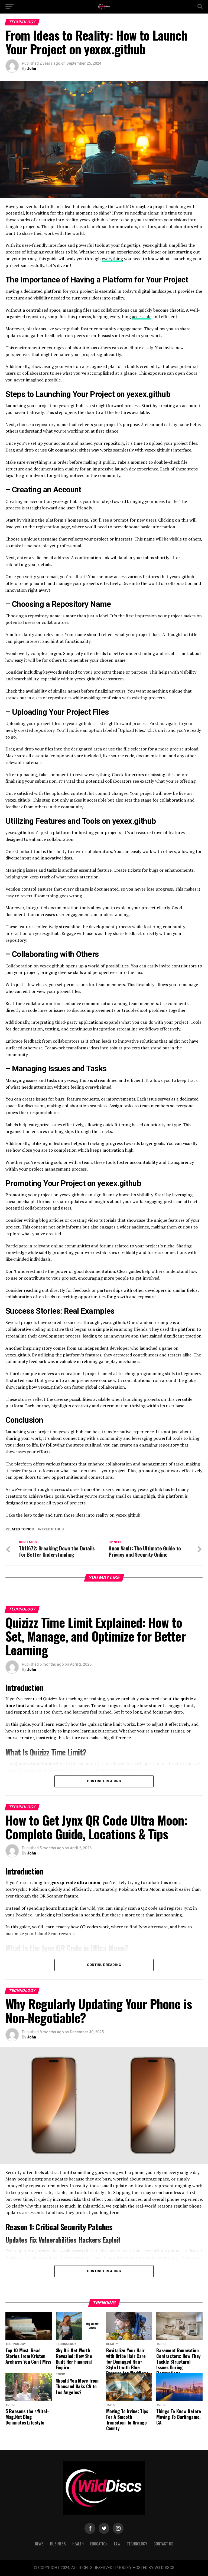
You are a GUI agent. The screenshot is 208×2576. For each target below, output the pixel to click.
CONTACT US (163, 2544)
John (32, 68)
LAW (117, 2544)
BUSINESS (58, 2544)
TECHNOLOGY (137, 2544)
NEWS (39, 2544)
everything (112, 259)
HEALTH (78, 2544)
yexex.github (52, 1529)
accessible (142, 317)
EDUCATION (99, 2544)
